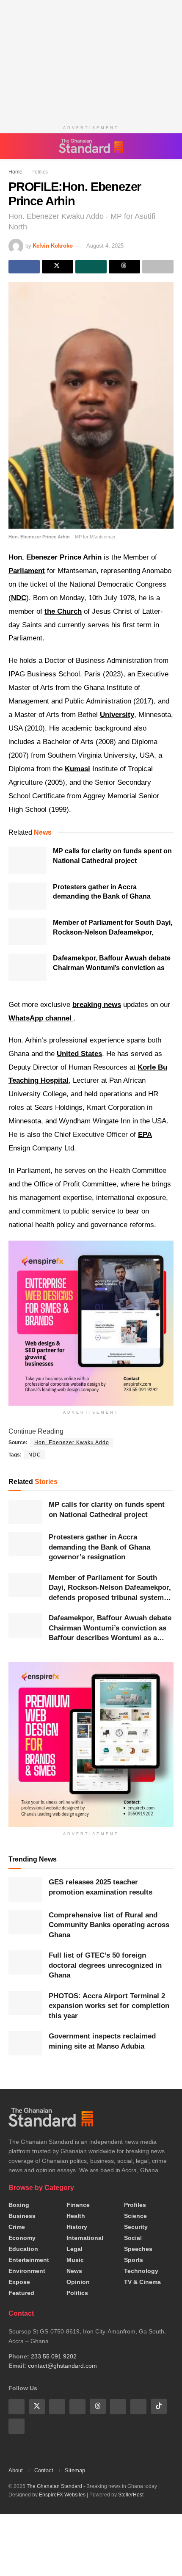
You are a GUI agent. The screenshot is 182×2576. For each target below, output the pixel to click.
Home (15, 172)
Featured (21, 2293)
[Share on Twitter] (58, 267)
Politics (37, 172)
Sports (134, 2260)
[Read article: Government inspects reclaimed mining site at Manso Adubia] (25, 2043)
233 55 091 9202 (54, 2356)
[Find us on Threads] (98, 2406)
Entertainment (29, 2260)
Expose (19, 2282)
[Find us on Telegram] (138, 2406)
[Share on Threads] (124, 267)
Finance (78, 2205)
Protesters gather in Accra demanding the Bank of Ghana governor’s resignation (102, 896)
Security (136, 2227)
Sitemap (75, 2470)
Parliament (27, 571)
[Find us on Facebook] (17, 2406)
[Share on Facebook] (24, 267)
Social (133, 2238)
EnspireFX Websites (62, 2494)
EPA (145, 1135)
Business (22, 2216)
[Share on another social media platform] (158, 267)
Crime (17, 2227)
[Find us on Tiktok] (159, 2406)
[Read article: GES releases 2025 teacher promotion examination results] (25, 1889)
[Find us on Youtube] (57, 2406)
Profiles (135, 2205)
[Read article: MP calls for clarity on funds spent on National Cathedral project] (28, 860)
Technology (141, 2271)
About (16, 2470)
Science (135, 2216)
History (77, 2227)
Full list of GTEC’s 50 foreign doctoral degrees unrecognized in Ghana (105, 1965)
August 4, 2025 (105, 246)
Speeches (138, 2249)
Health (76, 2216)
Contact (44, 2470)
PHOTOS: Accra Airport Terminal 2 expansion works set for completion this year (109, 2006)
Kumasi (77, 769)
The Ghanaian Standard (54, 2486)
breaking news (97, 1005)
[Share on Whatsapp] (91, 267)
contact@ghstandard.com (62, 2366)
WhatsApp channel (41, 1018)
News (74, 2271)
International (85, 2238)
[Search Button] (169, 146)
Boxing (19, 2205)
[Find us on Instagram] (17, 2426)
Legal (74, 2249)
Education (23, 2249)
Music (75, 2260)
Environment (27, 2271)
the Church (63, 611)
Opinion (78, 2282)
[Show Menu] (12, 146)
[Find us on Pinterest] (118, 2406)
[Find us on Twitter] (37, 2406)
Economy (22, 2238)
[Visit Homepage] (91, 146)
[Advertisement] (91, 59)
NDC (19, 598)
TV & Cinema (142, 2282)
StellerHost (131, 2494)
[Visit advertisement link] (91, 1745)
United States (79, 1054)
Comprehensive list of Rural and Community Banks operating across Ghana (109, 1925)
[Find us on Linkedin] (77, 2406)
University (117, 715)
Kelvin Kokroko (53, 246)
